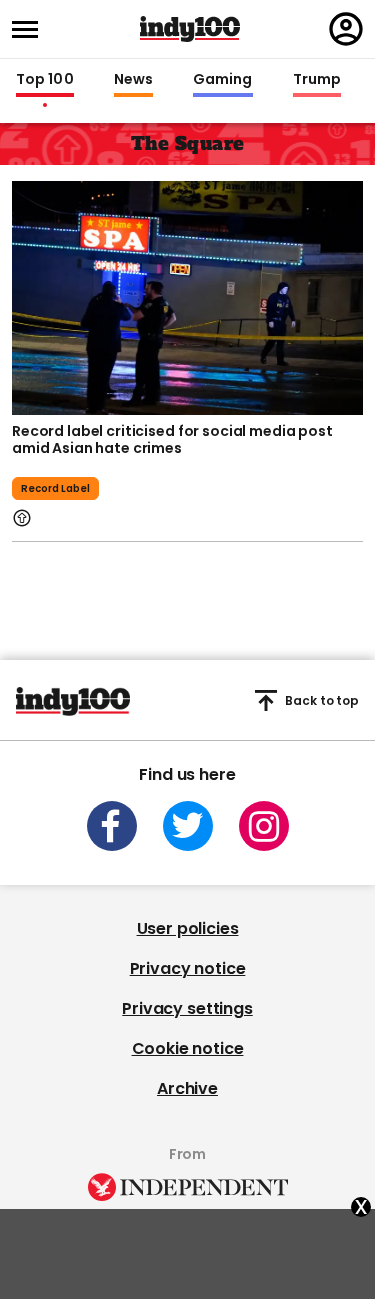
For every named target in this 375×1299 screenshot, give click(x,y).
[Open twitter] (188, 826)
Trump (317, 80)
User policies (188, 928)
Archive (187, 1088)
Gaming (223, 80)
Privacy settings (187, 1008)
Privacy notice (188, 968)
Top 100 (45, 80)
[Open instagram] (264, 826)
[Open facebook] (112, 826)
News (133, 80)
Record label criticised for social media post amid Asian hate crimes (172, 440)
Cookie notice (188, 1048)
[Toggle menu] (31, 29)
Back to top (322, 700)
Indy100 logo (190, 29)
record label (55, 488)
